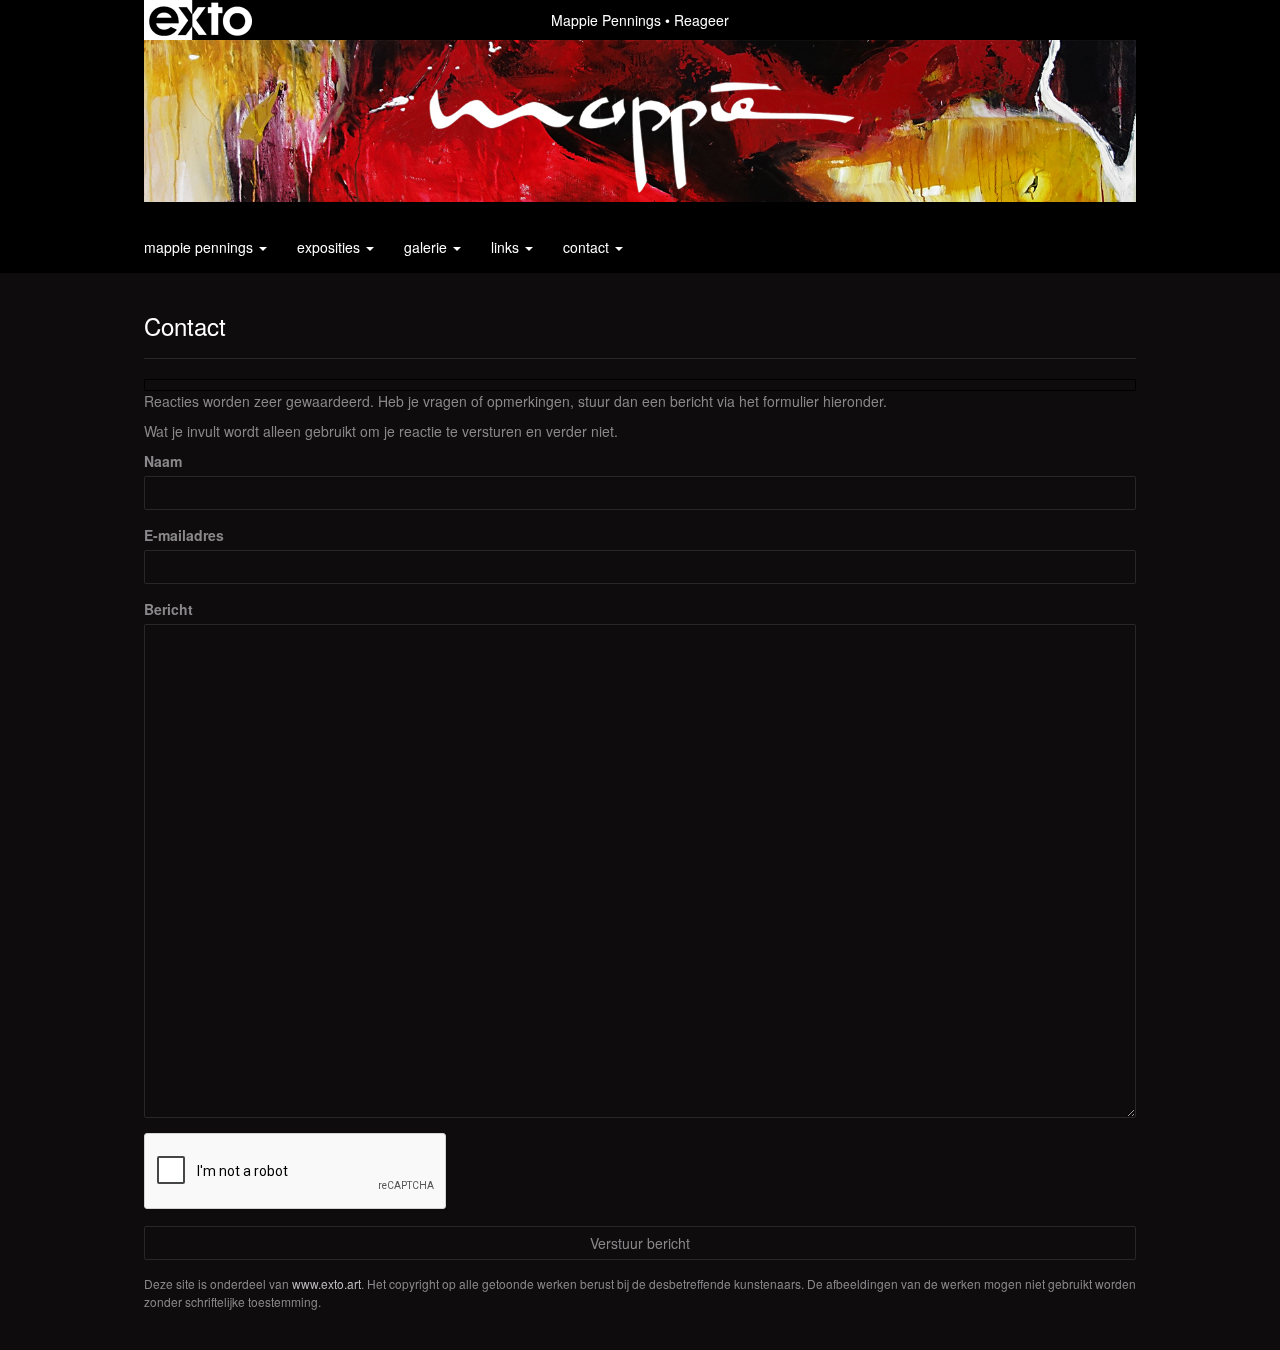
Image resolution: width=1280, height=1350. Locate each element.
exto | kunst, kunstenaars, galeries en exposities (200, 20)
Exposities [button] (330, 247)
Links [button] (507, 247)
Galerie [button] (427, 247)
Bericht (168, 609)
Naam (163, 461)
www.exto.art (326, 1283)
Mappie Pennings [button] (200, 247)
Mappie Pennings (606, 20)
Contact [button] (588, 247)
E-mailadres (184, 535)
